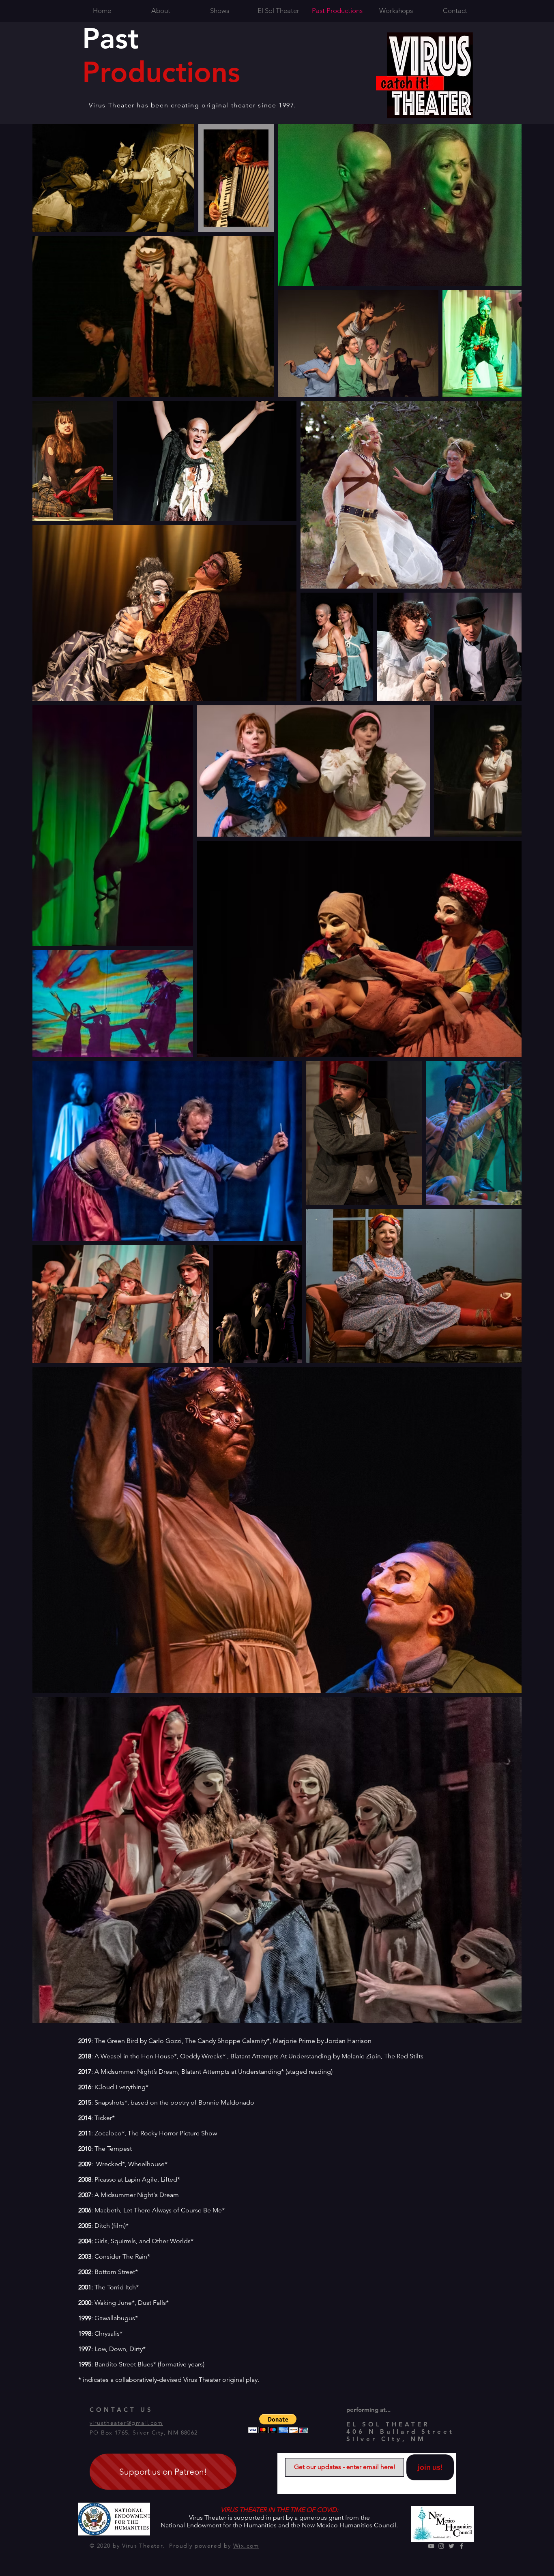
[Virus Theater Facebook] (462, 2546)
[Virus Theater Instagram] (441, 2546)
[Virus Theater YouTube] (431, 2546)
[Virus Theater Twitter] (451, 2546)
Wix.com (246, 2546)
